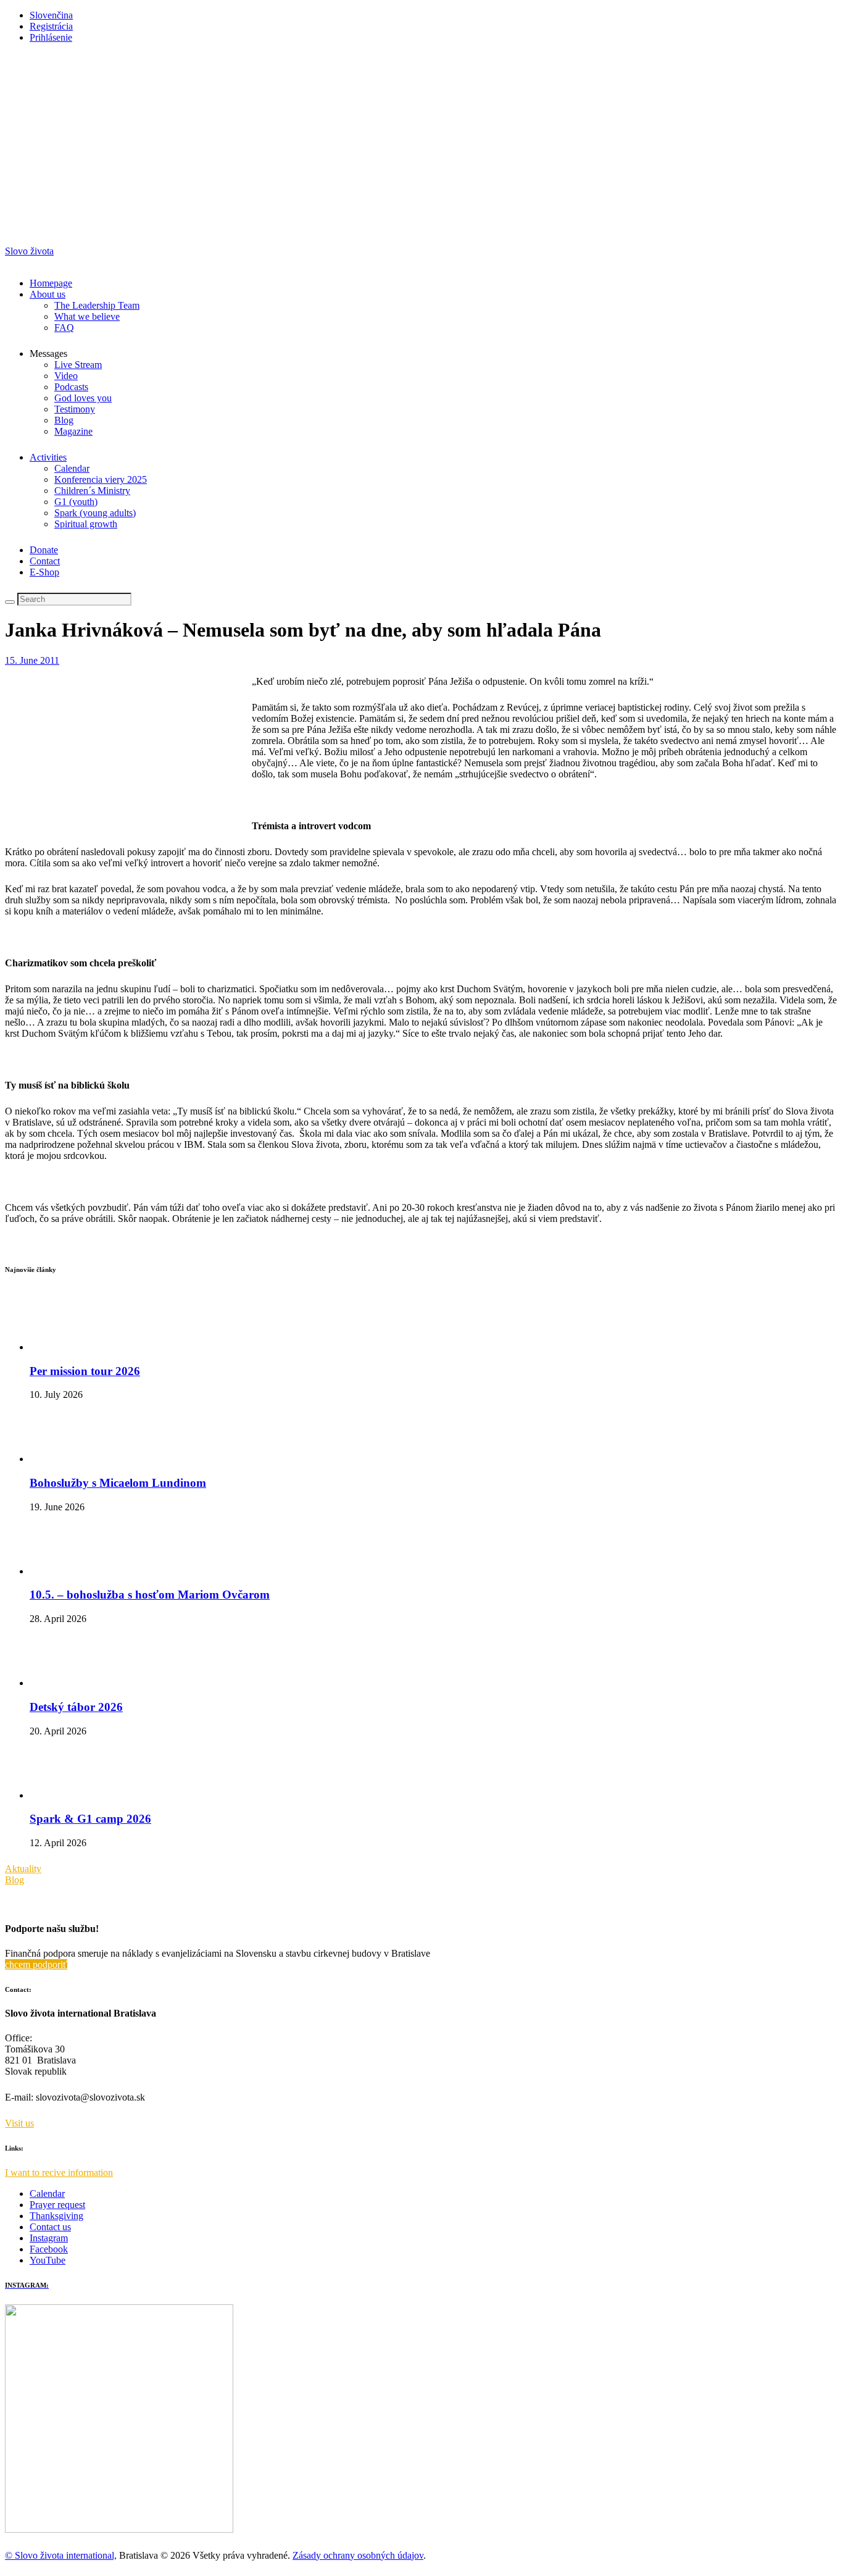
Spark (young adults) (95, 513)
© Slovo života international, (61, 2555)
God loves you (83, 398)
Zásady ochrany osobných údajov (358, 2555)
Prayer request (57, 2205)
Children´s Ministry (92, 491)
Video (66, 376)
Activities (48, 457)
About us (48, 294)
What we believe (87, 316)
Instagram (49, 2238)
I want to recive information (59, 2172)
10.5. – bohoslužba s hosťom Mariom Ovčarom (150, 1595)
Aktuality (23, 1869)
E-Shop (44, 572)
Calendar (72, 468)
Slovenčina (51, 15)
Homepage (51, 283)
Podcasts (71, 387)
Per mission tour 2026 (85, 1371)
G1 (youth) (76, 502)
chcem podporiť (36, 1964)
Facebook (49, 2249)
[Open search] (10, 602)
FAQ (64, 328)
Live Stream (78, 365)
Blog (64, 420)
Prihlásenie (51, 37)
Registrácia (51, 26)
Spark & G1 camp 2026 (90, 1819)
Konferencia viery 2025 (101, 479)
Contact (45, 561)
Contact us (50, 2227)
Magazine (73, 431)
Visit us (19, 2123)
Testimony (75, 409)
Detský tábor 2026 (76, 1707)
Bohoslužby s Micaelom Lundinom (118, 1483)
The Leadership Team (97, 305)
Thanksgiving (56, 2216)
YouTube (48, 2260)
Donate (44, 550)
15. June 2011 (32, 660)
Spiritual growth (86, 524)
